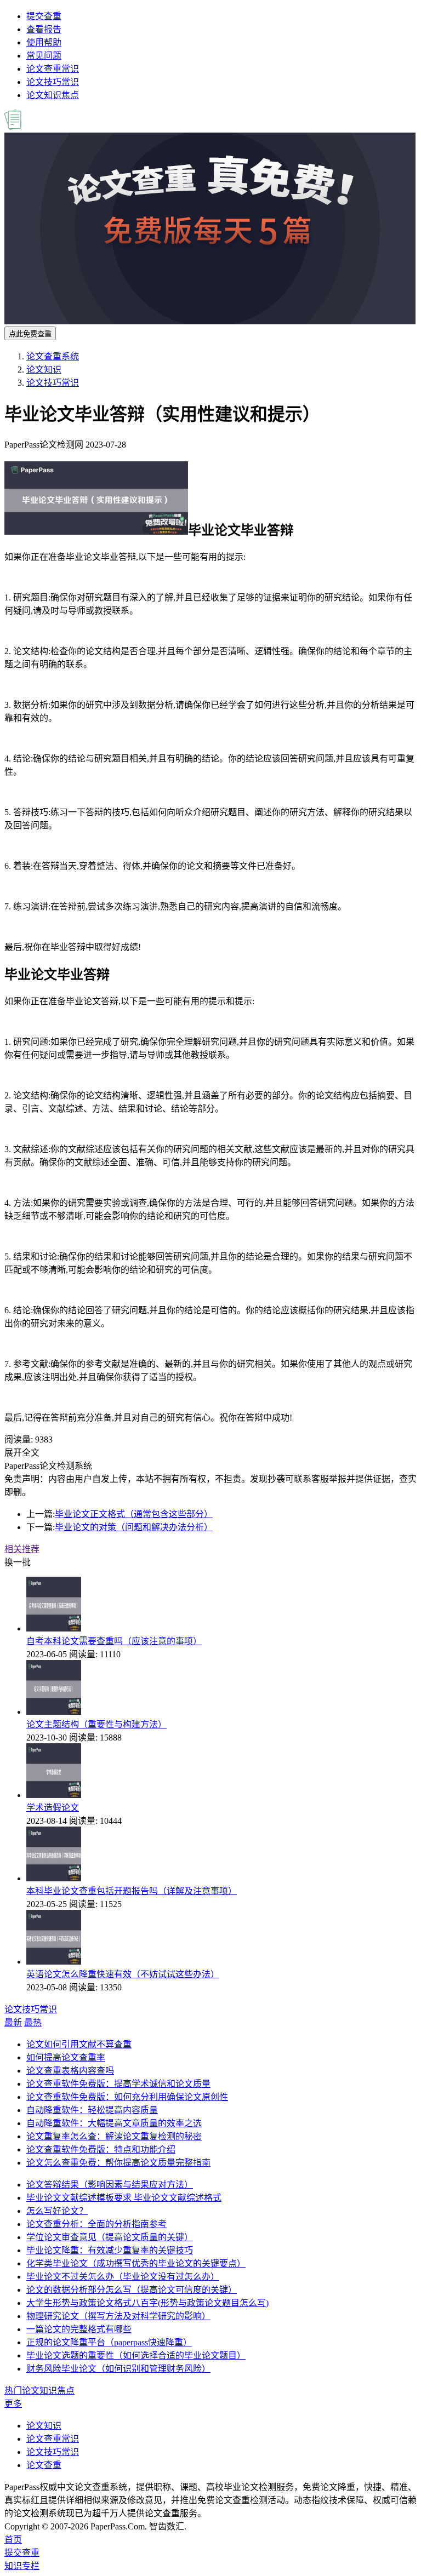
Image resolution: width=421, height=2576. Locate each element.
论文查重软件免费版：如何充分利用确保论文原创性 (127, 2097)
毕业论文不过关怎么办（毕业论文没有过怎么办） (123, 2277)
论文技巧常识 (53, 82)
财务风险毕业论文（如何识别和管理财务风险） (118, 2369)
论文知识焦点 (53, 95)
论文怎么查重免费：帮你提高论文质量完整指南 (118, 2163)
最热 (33, 2022)
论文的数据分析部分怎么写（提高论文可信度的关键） (132, 2290)
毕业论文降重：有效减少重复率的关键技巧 (110, 2250)
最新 (13, 2022)
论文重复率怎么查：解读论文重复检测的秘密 (114, 2136)
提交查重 (44, 16)
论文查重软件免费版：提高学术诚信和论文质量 (118, 2084)
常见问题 (44, 56)
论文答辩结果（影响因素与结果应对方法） (110, 2185)
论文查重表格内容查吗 (70, 2071)
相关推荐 (22, 1549)
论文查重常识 (53, 69)
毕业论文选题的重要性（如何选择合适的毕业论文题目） (136, 2355)
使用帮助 (44, 42)
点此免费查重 (30, 334)
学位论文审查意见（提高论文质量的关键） (110, 2237)
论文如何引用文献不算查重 (79, 2044)
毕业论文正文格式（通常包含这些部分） (134, 1514)
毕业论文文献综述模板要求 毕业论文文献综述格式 (124, 2198)
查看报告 (44, 29)
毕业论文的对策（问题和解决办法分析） (134, 1527)
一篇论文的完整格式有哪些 (79, 2329)
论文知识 (44, 370)
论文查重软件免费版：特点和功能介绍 (101, 2149)
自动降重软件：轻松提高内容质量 (92, 2110)
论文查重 (44, 2465)
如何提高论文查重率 (66, 2057)
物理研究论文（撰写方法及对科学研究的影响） (118, 2316)
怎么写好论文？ (57, 2211)
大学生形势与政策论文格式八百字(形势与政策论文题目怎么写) (147, 2303)
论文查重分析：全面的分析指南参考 (96, 2224)
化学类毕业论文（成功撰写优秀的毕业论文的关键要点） (136, 2263)
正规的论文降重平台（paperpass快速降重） (109, 2342)
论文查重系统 (53, 356)
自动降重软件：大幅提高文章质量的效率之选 (114, 2123)
